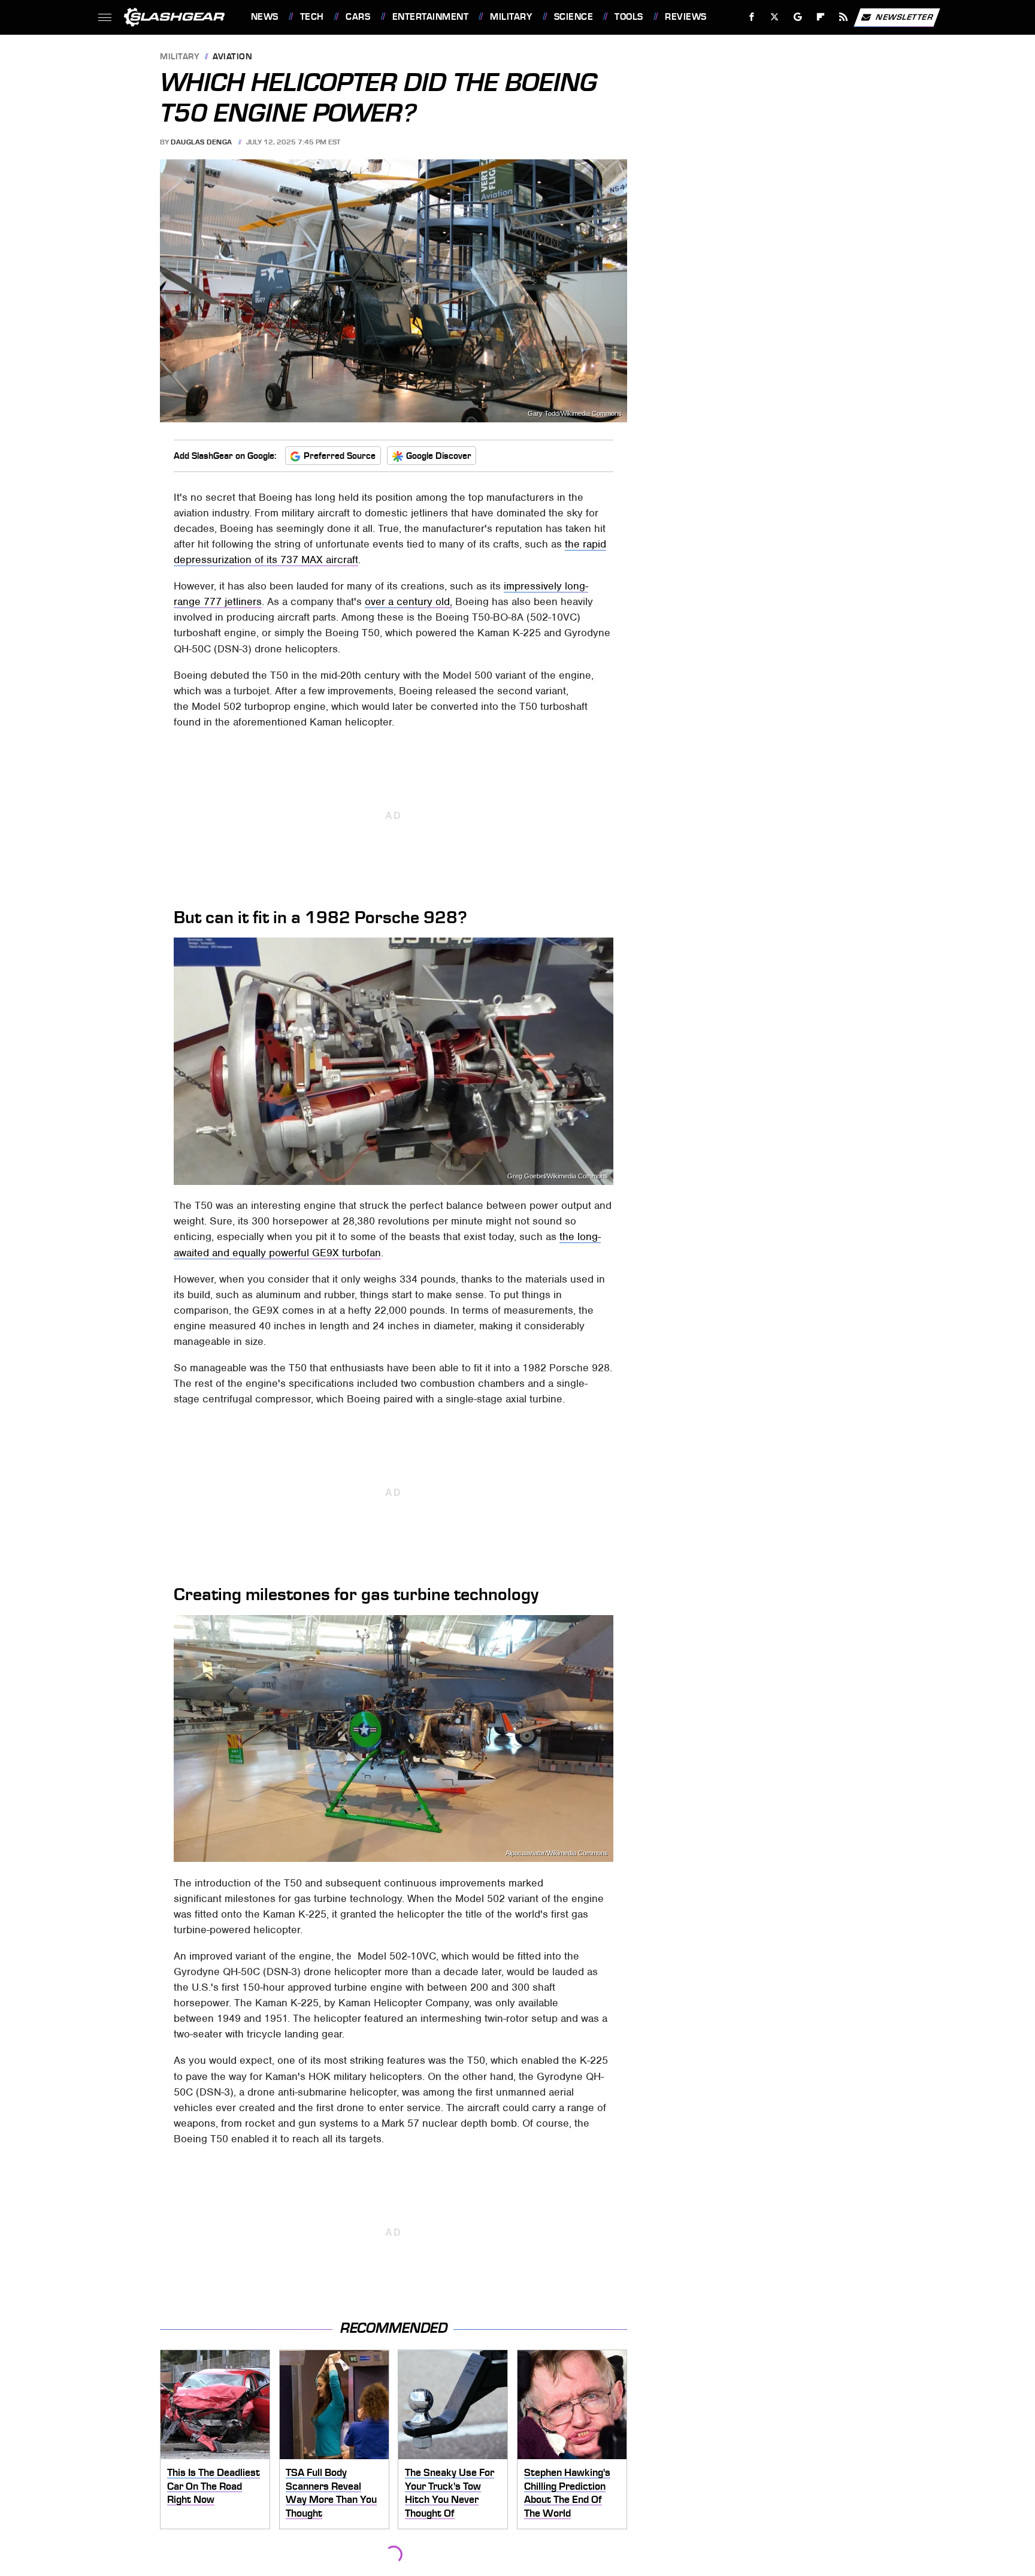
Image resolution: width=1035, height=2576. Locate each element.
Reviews (686, 17)
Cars (358, 17)
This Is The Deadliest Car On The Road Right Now (214, 2486)
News (264, 17)
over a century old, (408, 601)
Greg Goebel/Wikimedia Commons (558, 1176)
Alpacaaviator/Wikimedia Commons (557, 1853)
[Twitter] (774, 17)
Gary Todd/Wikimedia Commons (575, 414)
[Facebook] (752, 17)
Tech (312, 17)
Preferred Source (340, 456)
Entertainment (430, 17)
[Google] (798, 17)
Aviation (232, 57)
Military (511, 17)
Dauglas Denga (202, 142)
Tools (629, 17)
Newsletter (904, 16)
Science (574, 17)
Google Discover (439, 456)
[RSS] (843, 17)
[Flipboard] (821, 17)
